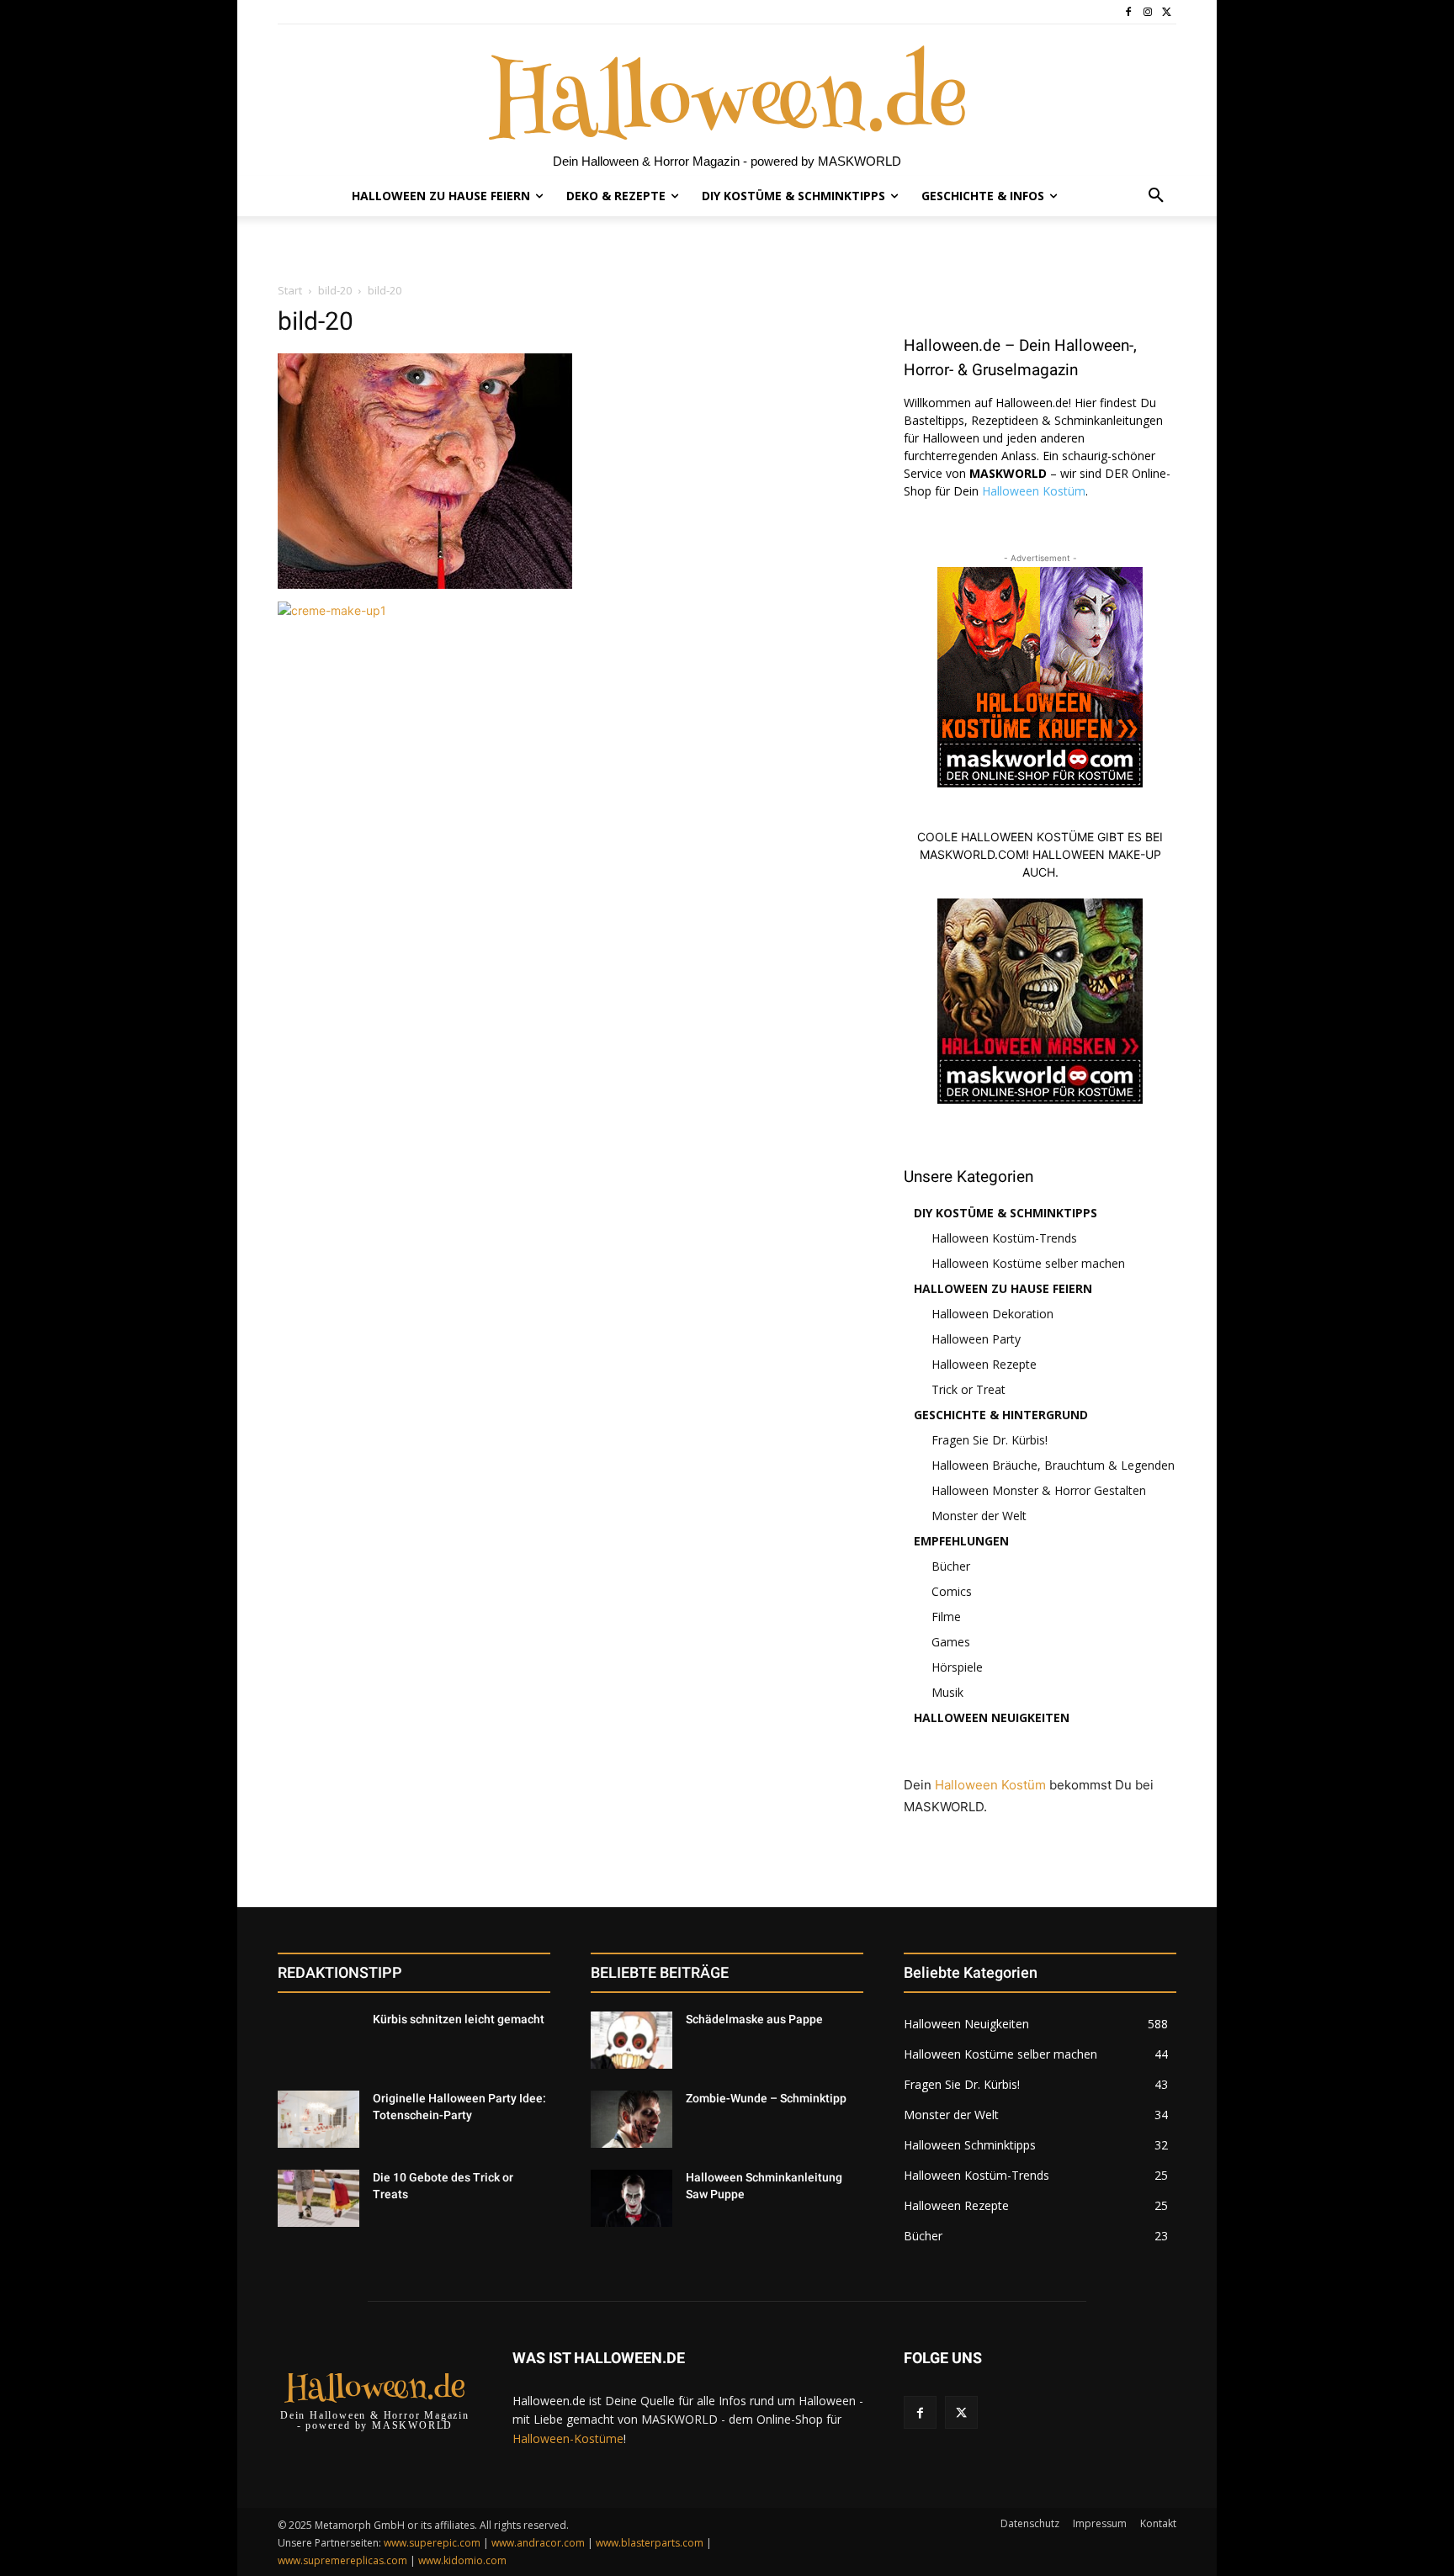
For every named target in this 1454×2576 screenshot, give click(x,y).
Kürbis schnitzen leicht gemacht (459, 2019)
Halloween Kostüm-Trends (1004, 1238)
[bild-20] (425, 584)
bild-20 (335, 290)
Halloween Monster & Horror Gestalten (1039, 1490)
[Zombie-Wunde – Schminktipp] (631, 2119)
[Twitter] (1167, 12)
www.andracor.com (538, 2543)
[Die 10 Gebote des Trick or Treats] (318, 2198)
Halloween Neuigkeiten (992, 1717)
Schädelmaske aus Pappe (754, 2019)
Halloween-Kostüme (568, 2438)
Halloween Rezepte (984, 1364)
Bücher (951, 1566)
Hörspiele (957, 1667)
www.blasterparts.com (650, 2543)
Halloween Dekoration (992, 1314)
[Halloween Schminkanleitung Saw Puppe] (631, 2198)
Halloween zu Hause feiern (1003, 1288)
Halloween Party (976, 1339)
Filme (946, 1617)
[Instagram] (1147, 12)
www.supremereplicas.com (342, 2560)
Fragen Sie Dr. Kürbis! (990, 1440)
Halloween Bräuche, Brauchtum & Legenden (1053, 1465)
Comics (952, 1591)
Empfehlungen (961, 1541)
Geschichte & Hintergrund (1001, 1415)
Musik (947, 1692)
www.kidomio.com (462, 2560)
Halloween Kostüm (1034, 491)
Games (951, 1642)
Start (290, 290)
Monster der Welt (979, 1516)
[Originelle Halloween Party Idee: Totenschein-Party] (318, 2119)
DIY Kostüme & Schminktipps (1006, 1213)
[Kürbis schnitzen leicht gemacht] (318, 2040)
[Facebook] (1129, 12)
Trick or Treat (968, 1389)
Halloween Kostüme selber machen (1028, 1263)
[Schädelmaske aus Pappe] (631, 2040)
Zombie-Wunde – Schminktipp (766, 2098)
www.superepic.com (432, 2543)
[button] (1156, 196)
